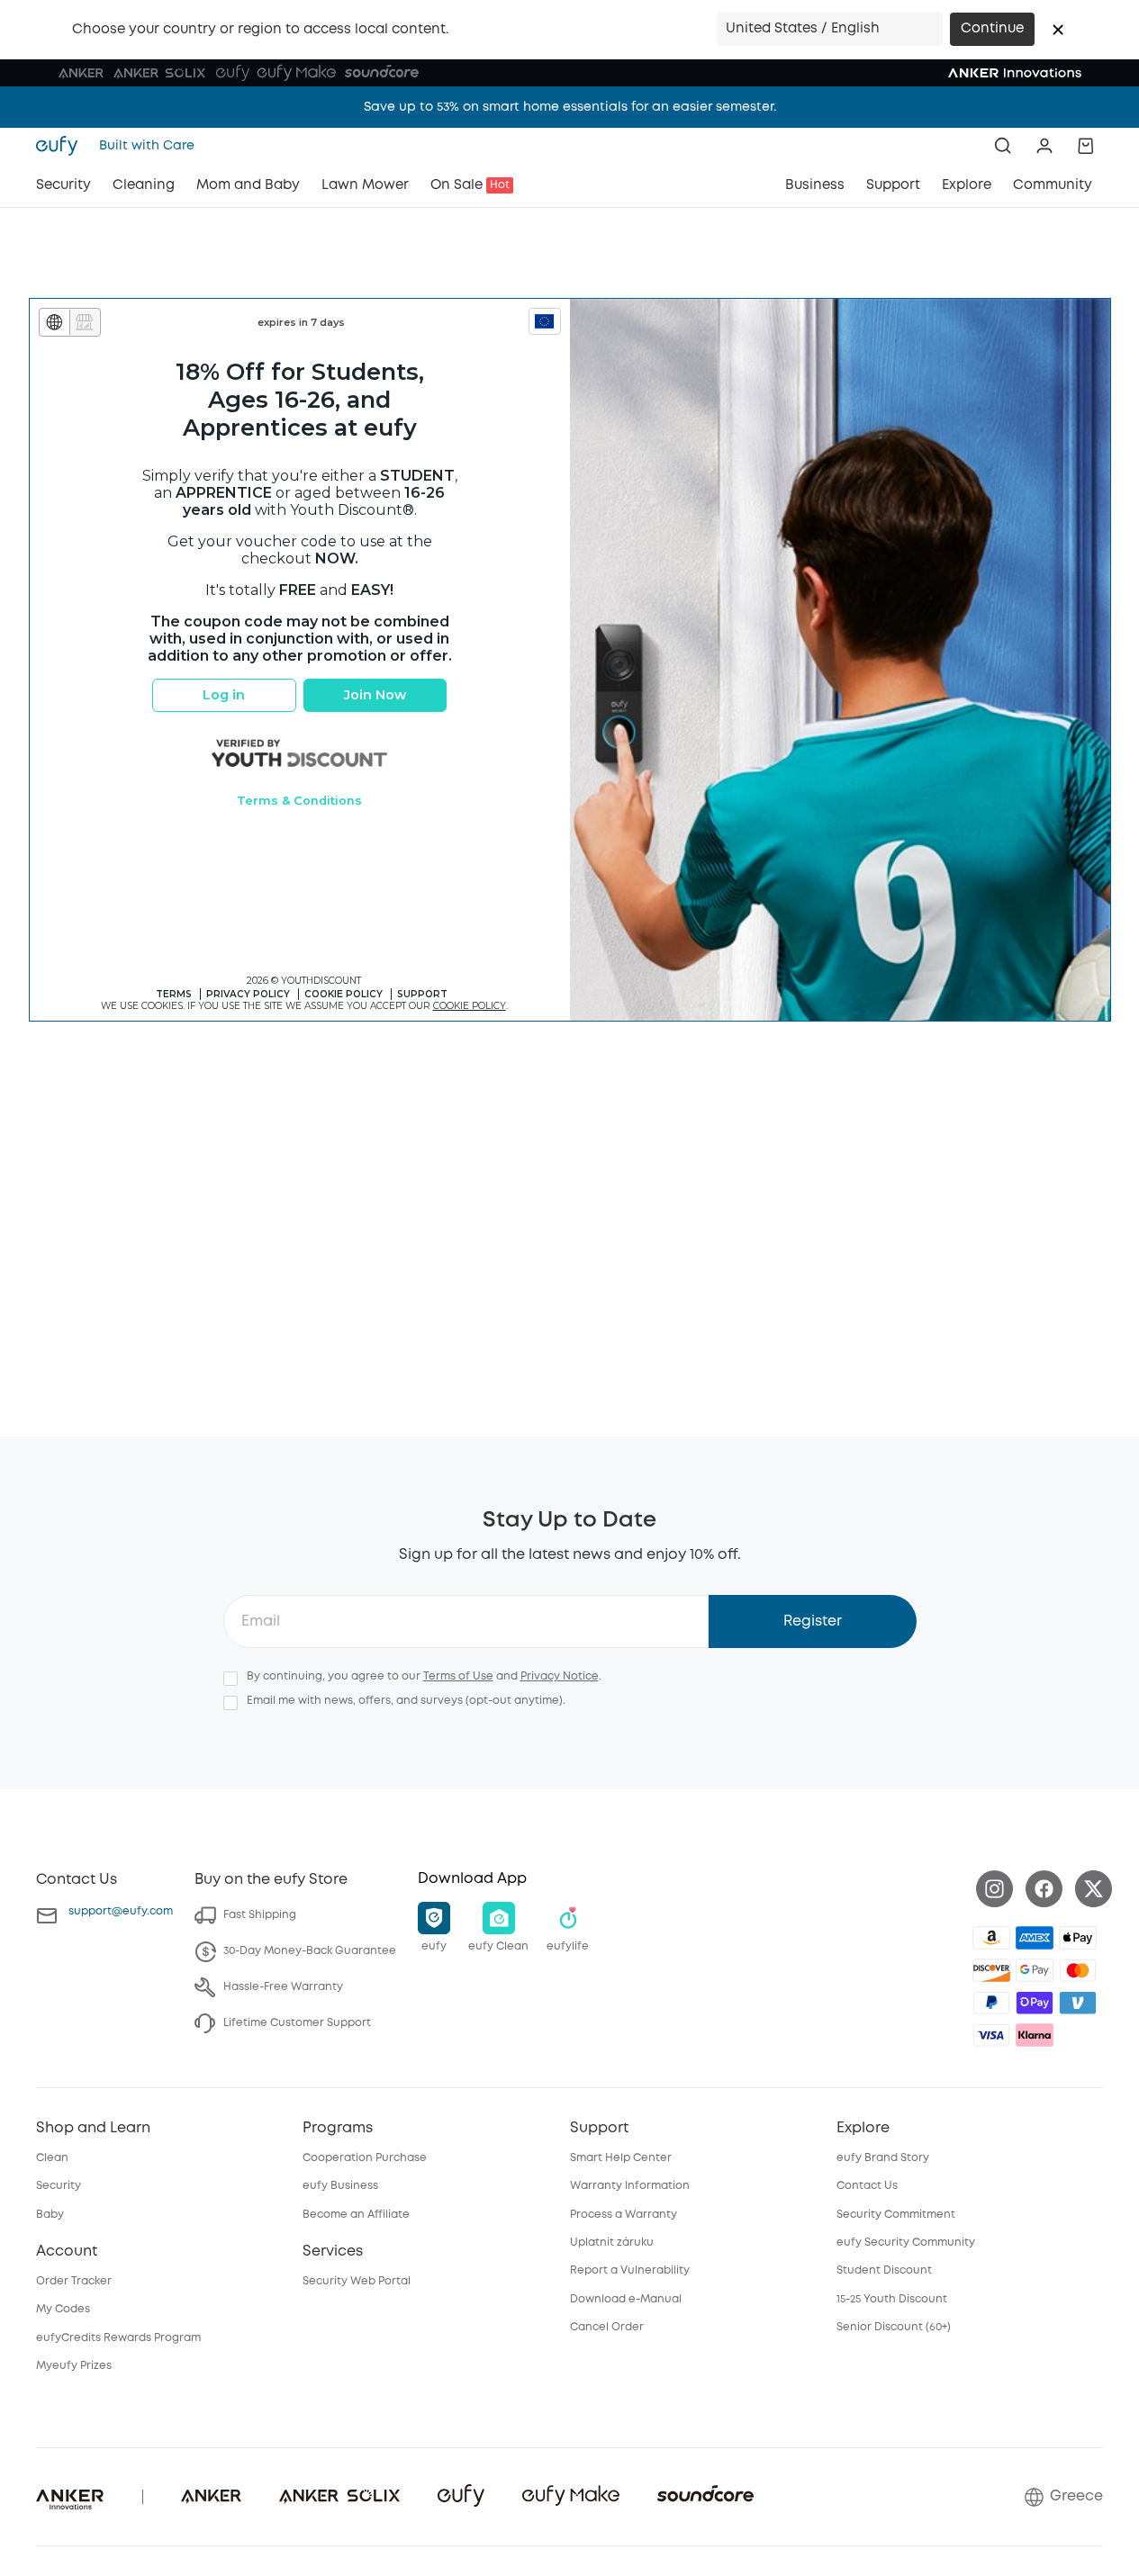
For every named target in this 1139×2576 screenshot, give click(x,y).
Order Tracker (74, 2281)
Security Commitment (896, 2215)
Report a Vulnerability (630, 2270)
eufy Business (340, 2186)
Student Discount (884, 2270)
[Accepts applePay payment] (1078, 1938)
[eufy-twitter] (1094, 1889)
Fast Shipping (260, 1915)
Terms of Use (458, 1676)
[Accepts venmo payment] (1078, 2003)
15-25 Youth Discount (892, 2299)
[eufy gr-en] (62, 146)
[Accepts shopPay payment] (1035, 2003)
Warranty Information (630, 2186)
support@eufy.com (121, 1911)
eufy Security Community (906, 2243)
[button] (1058, 30)
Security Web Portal (357, 2281)
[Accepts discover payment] (991, 1970)
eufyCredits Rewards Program (118, 2338)
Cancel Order (607, 2327)
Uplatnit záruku (612, 2243)
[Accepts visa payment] (991, 2035)
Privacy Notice (560, 1676)
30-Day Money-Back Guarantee (310, 1951)
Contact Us (867, 2186)
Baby (50, 2215)
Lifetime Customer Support (297, 2023)
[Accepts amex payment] (1035, 1938)
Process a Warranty (624, 2215)
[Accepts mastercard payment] (1078, 1970)
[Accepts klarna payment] (1035, 2035)
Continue (992, 29)
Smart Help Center (621, 2158)
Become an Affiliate (356, 2215)
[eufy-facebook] (1044, 1889)
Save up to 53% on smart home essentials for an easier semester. (570, 107)
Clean (52, 2158)
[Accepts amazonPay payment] (991, 1938)
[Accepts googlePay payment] (1035, 1970)
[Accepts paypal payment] (991, 2003)
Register (813, 1621)
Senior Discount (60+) (894, 2327)
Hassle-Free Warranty (283, 1987)
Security (59, 2186)
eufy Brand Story (883, 2158)
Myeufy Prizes (74, 2366)
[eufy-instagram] (994, 1889)
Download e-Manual (626, 2299)
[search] (1003, 146)
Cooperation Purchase (365, 2158)
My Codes (63, 2309)
